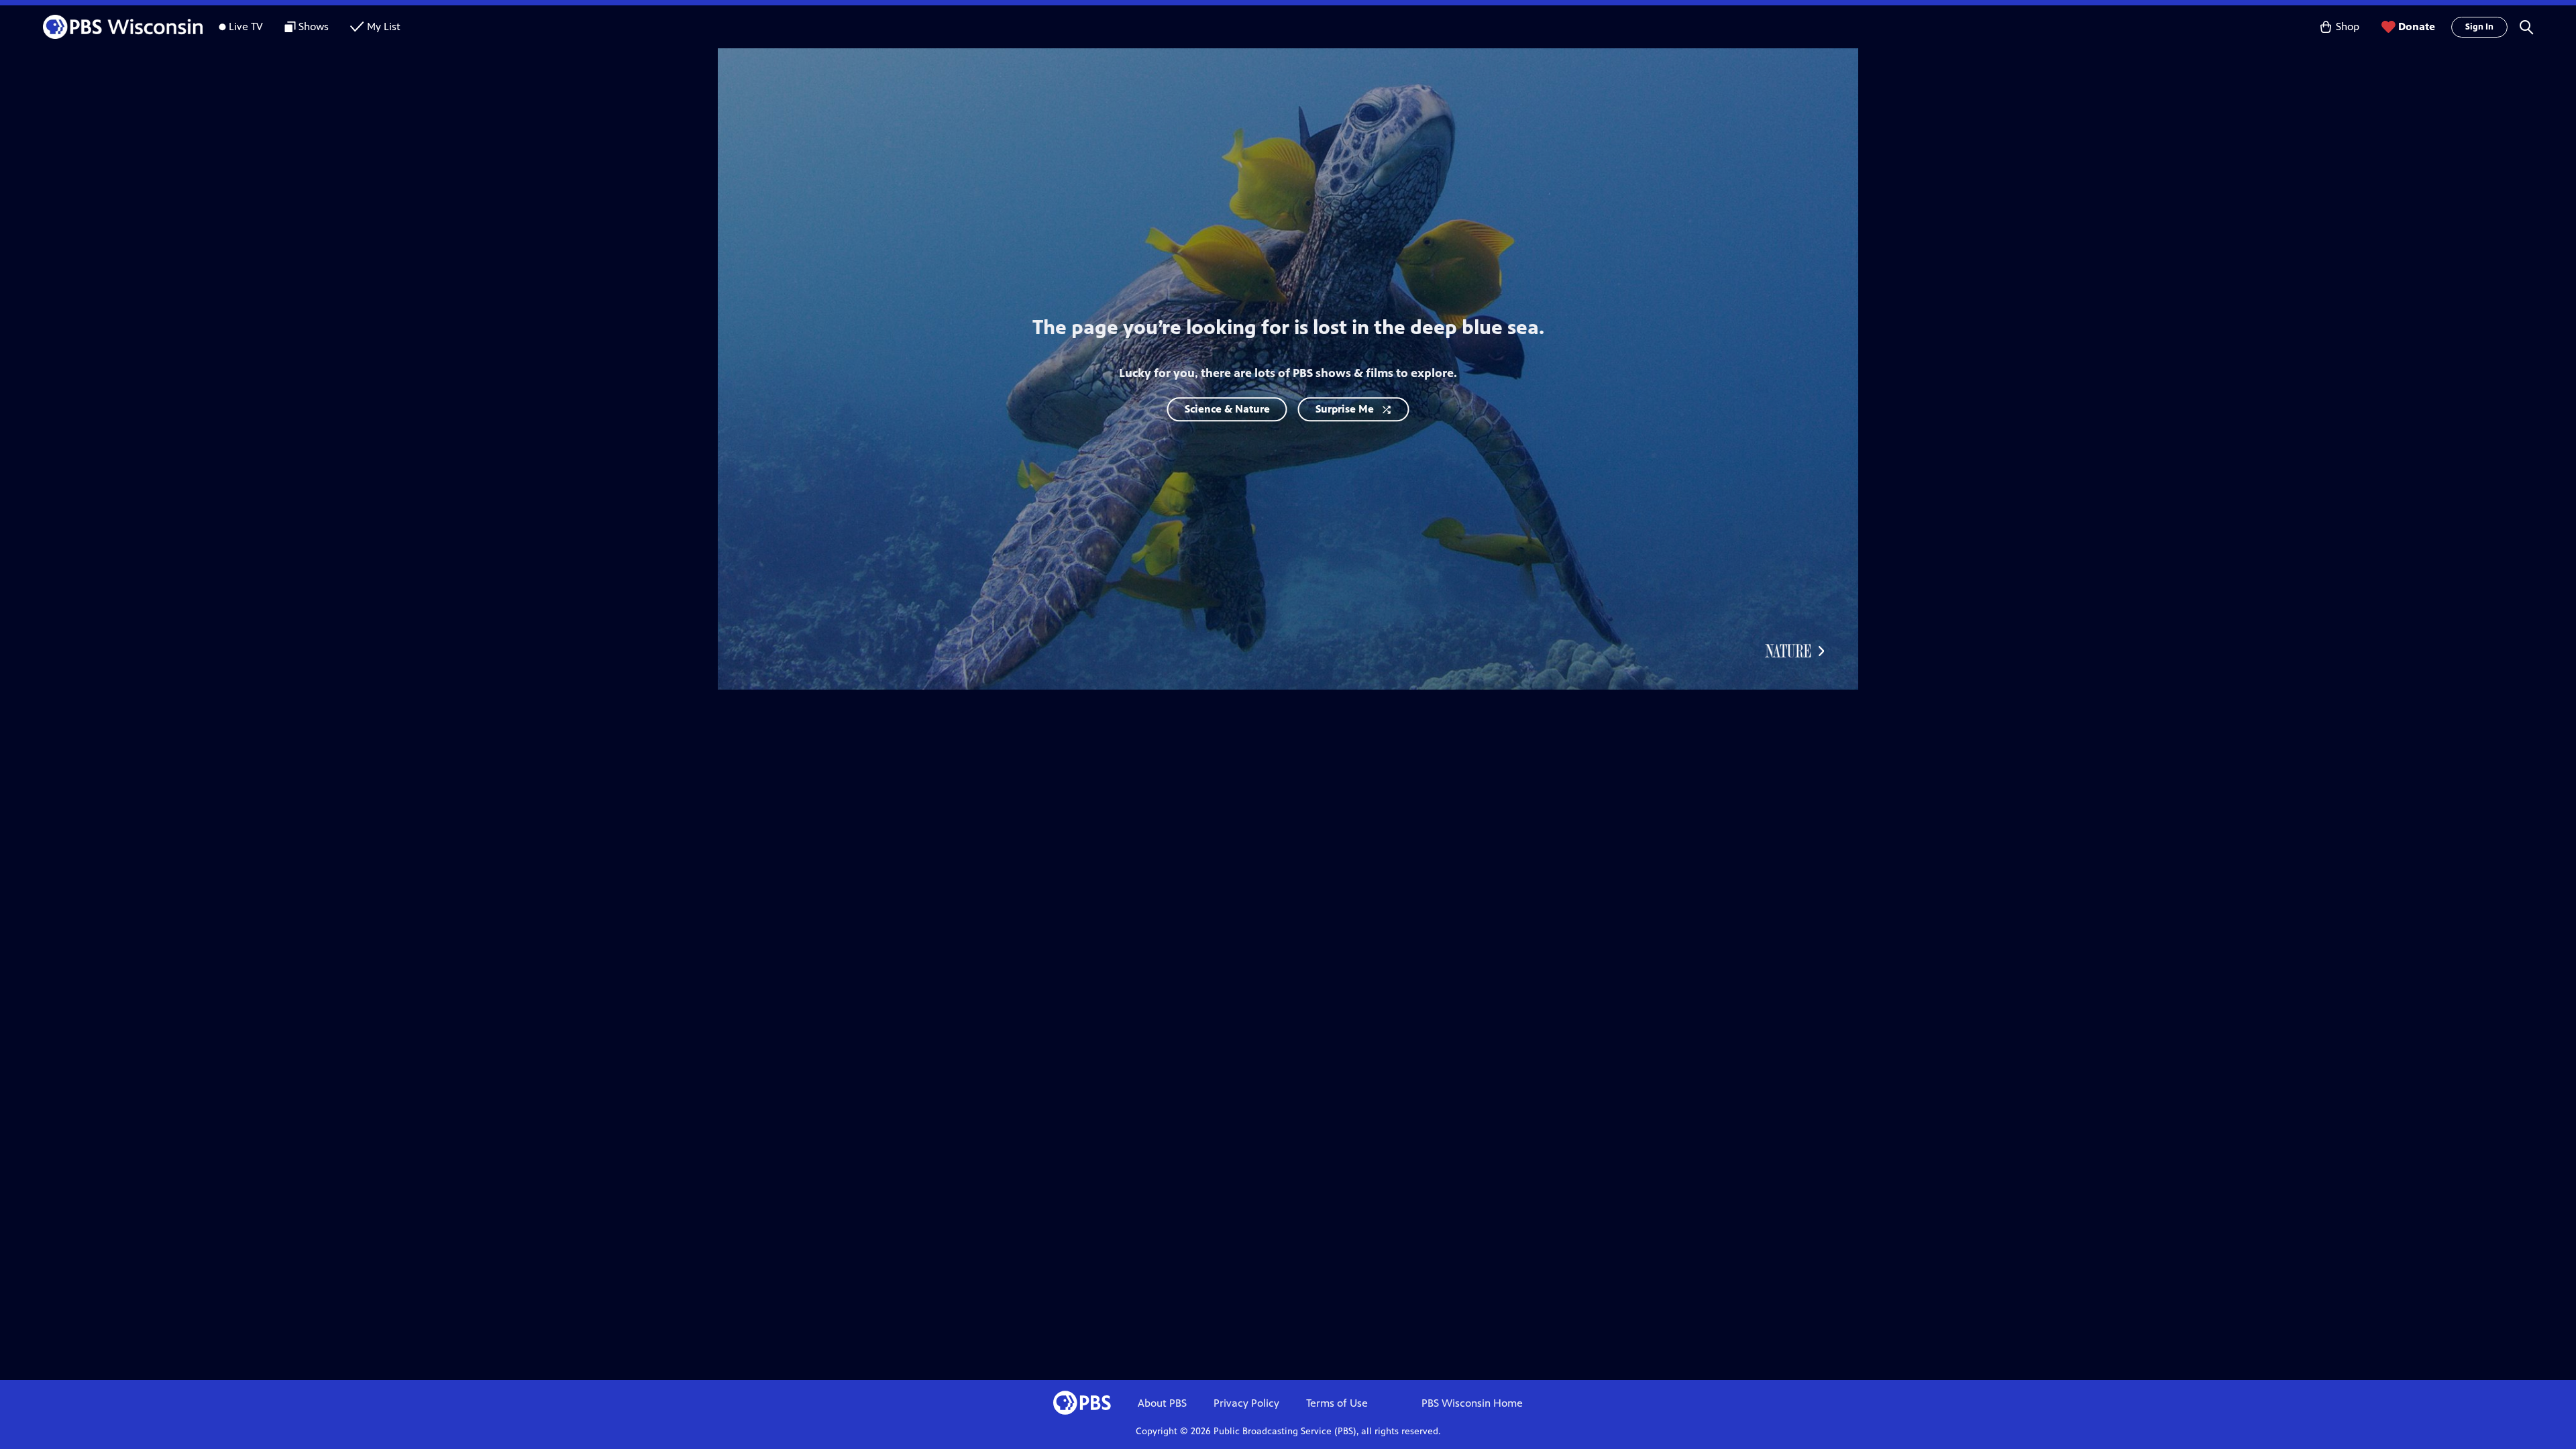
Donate (2417, 26)
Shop (2348, 26)
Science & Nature (1227, 409)
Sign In (2479, 27)
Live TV (246, 26)
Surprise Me (1345, 409)
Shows (314, 26)
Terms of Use (1337, 1403)
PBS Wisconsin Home (1472, 1403)
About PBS (1162, 1403)
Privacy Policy (1246, 1403)
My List (384, 26)
